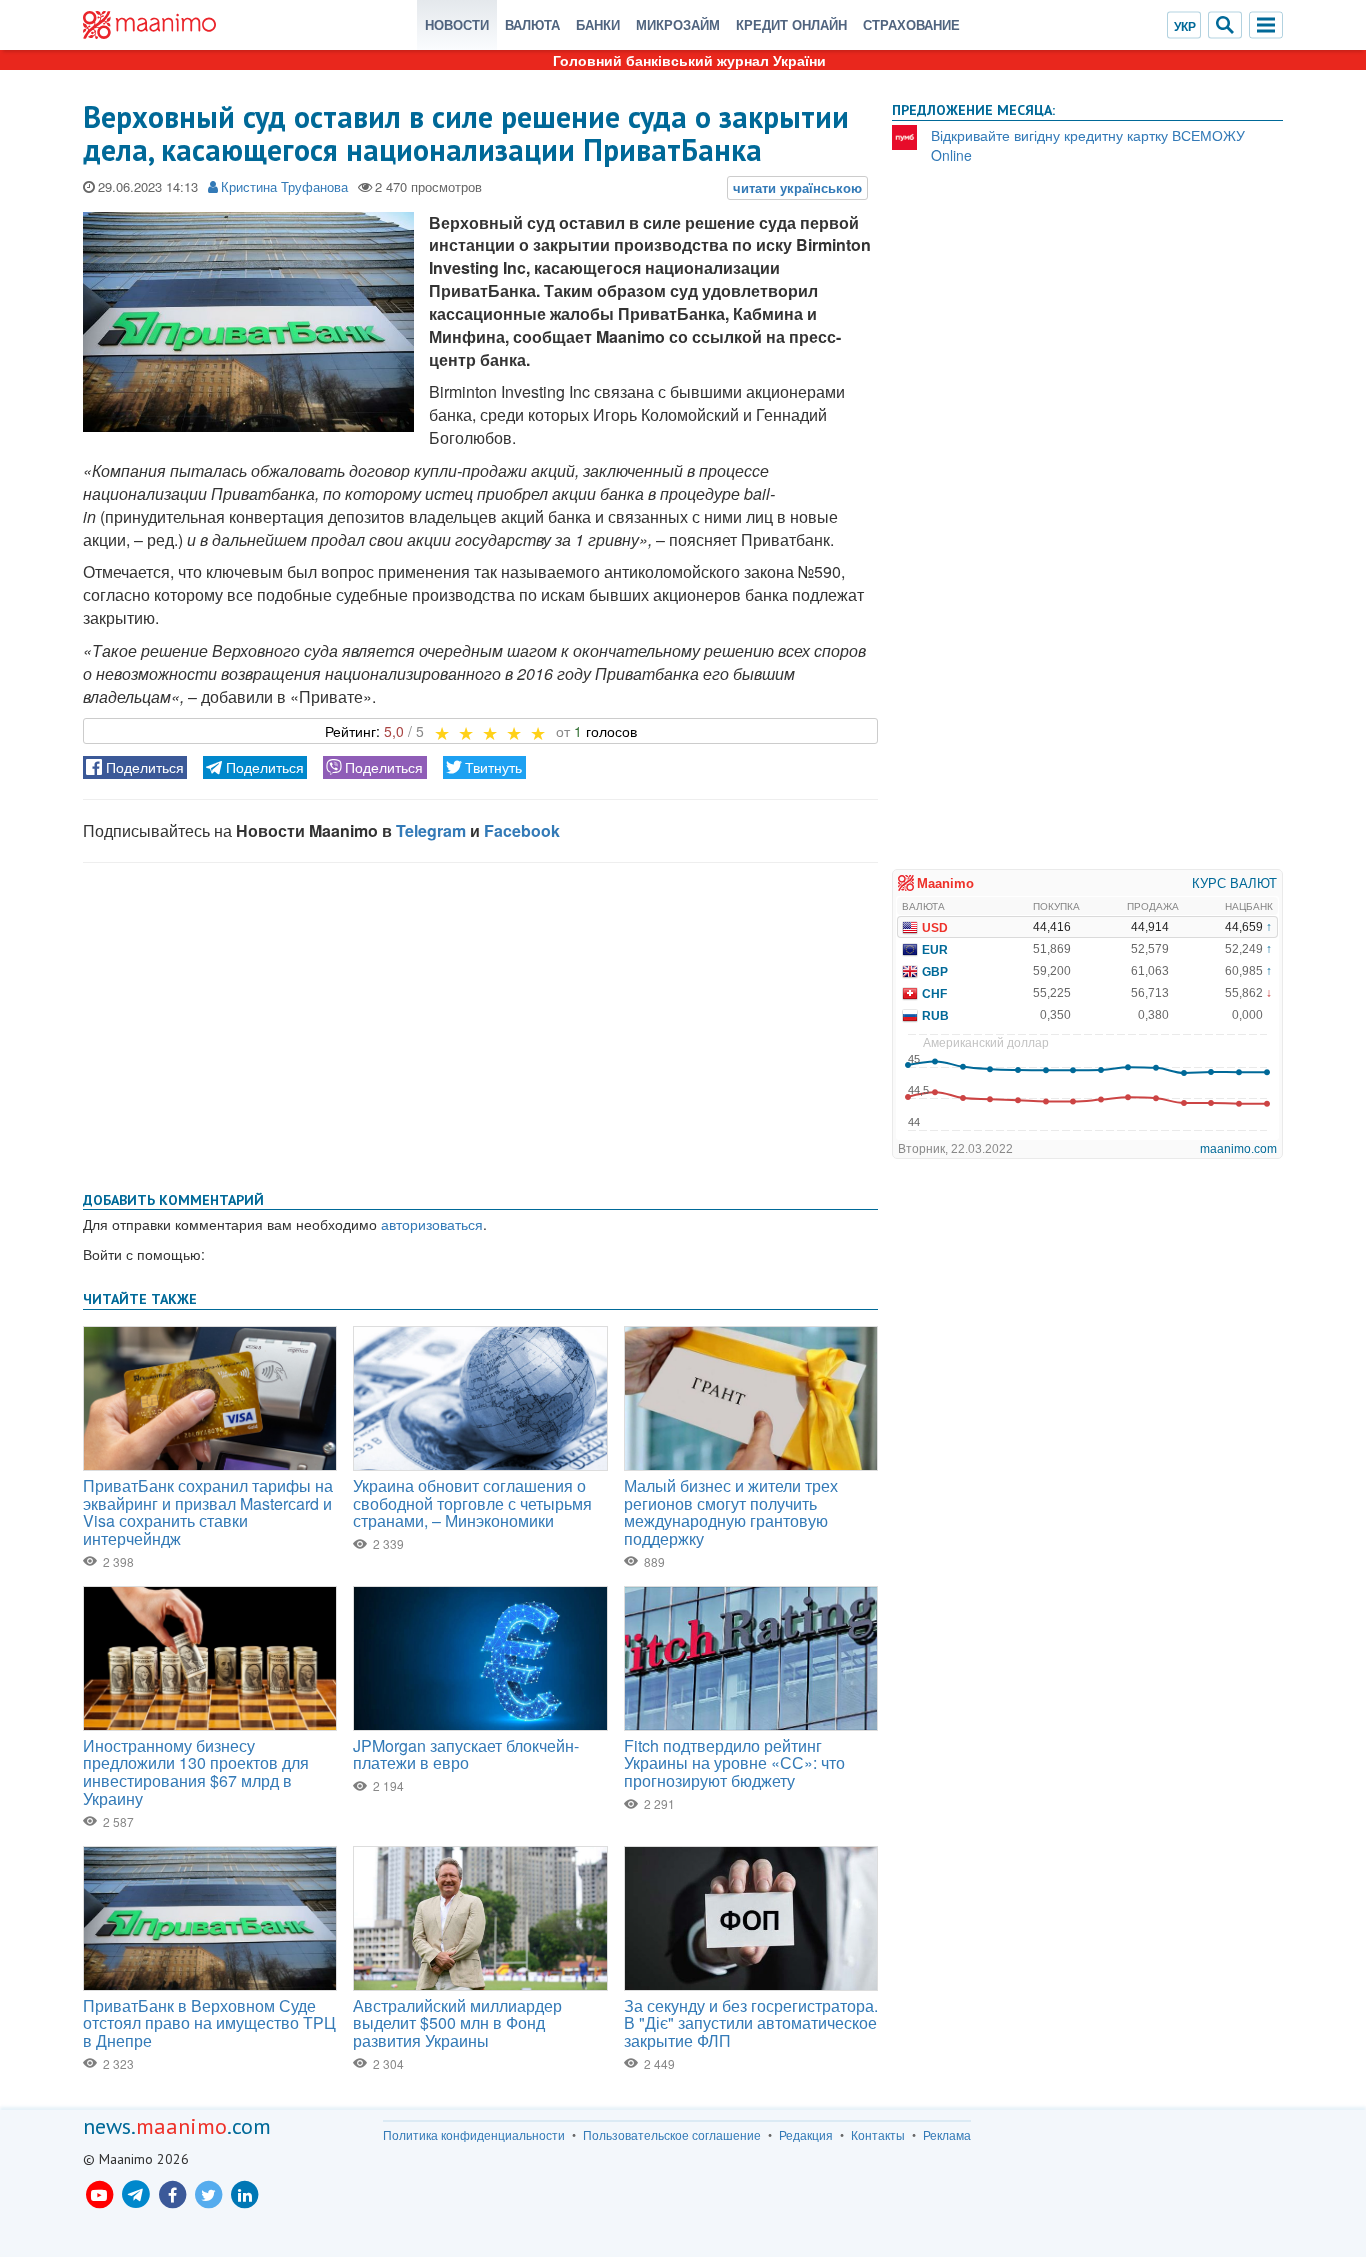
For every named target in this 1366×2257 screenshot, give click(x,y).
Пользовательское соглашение (672, 2135)
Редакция (806, 2135)
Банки (598, 24)
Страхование (911, 24)
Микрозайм (678, 24)
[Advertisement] (480, 1023)
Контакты (878, 2135)
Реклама (947, 2135)
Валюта (532, 24)
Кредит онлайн (791, 24)
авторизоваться (432, 1224)
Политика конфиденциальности (474, 2135)
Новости (457, 24)
